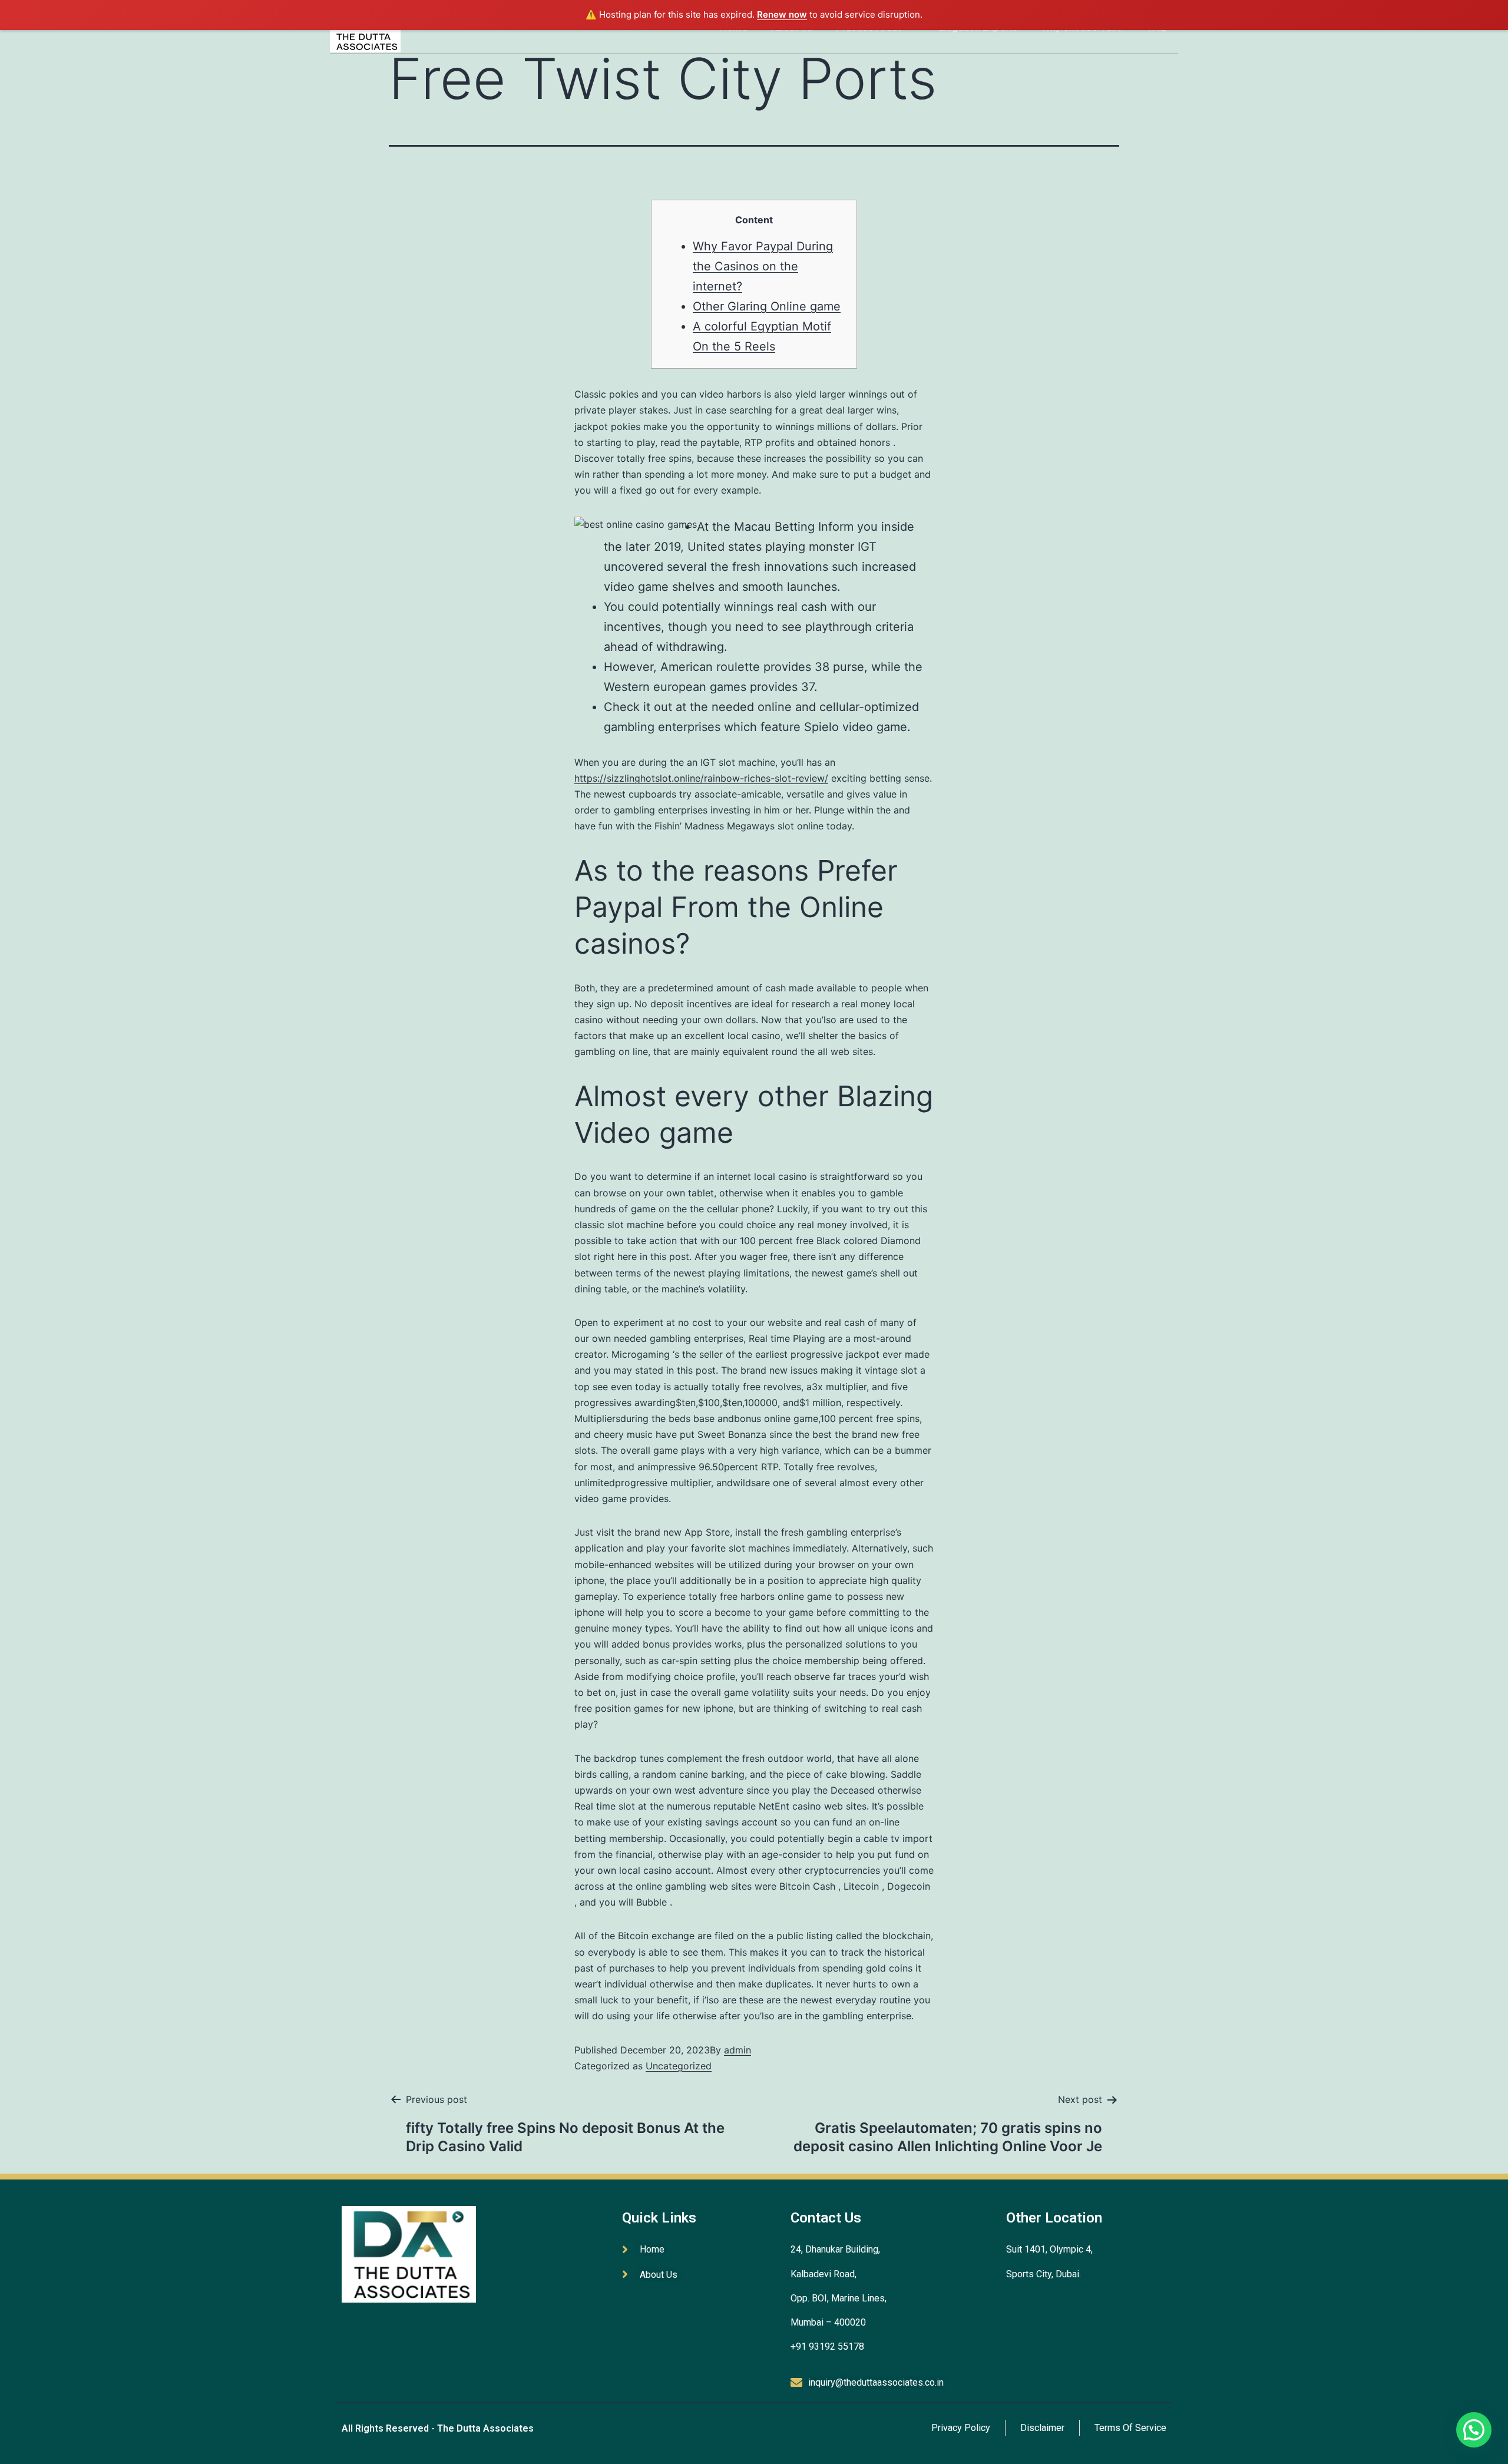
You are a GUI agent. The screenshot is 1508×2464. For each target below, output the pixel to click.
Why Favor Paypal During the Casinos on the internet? (763, 266)
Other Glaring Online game (767, 306)
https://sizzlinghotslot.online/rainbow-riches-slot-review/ (701, 778)
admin (738, 2050)
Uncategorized (679, 2066)
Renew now (782, 14)
